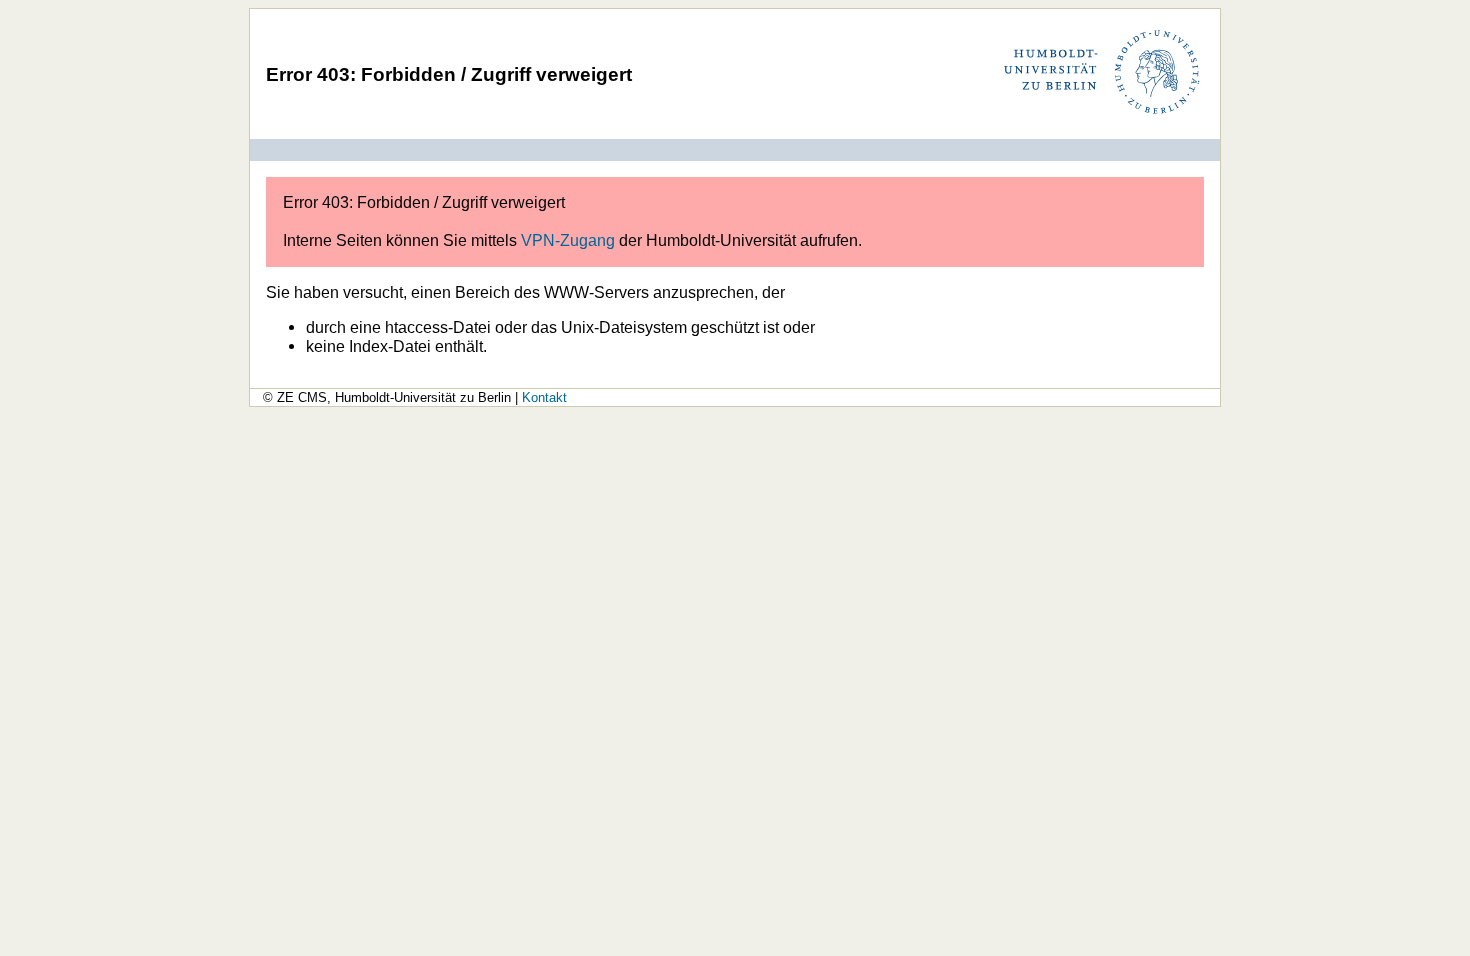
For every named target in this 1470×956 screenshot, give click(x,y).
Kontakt (544, 397)
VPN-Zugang (568, 240)
